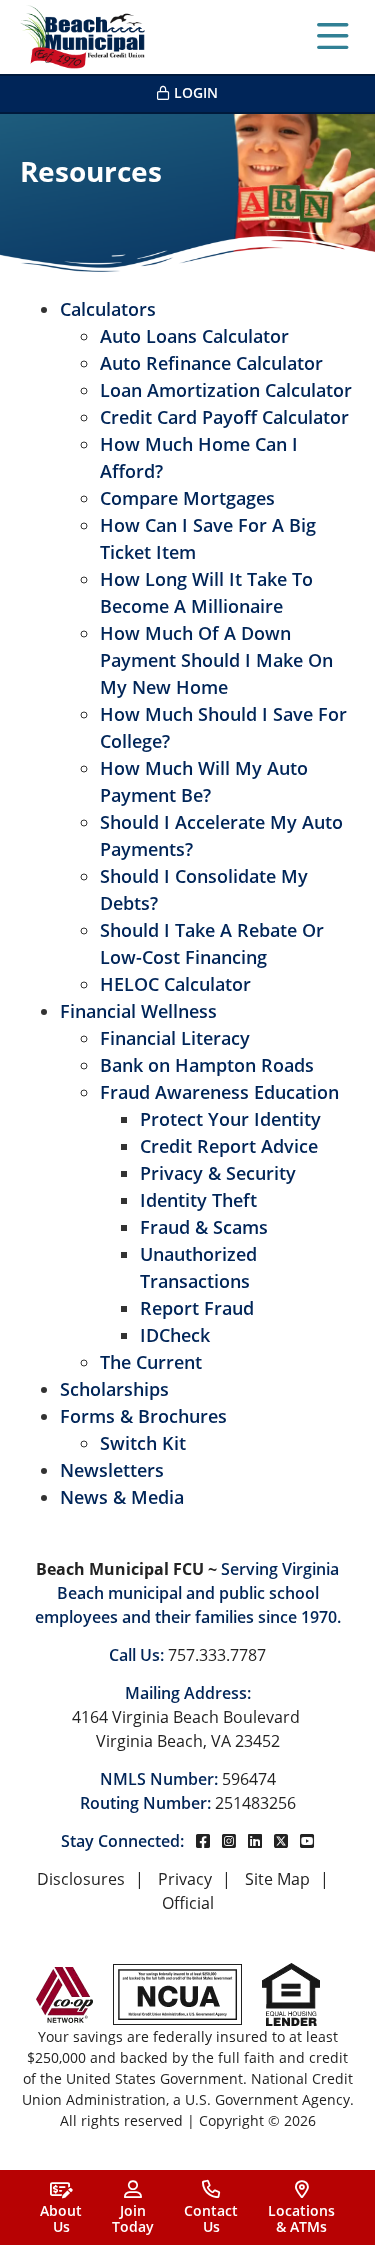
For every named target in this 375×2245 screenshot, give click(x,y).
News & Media (122, 1497)
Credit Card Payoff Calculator (224, 417)
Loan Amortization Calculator (226, 390)
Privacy (185, 1879)
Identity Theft (198, 1200)
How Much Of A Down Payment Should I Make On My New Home (216, 660)
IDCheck (175, 1335)
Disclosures (81, 1879)
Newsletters (112, 1470)
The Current (151, 1362)
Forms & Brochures (143, 1416)
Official (188, 1903)
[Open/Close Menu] (333, 37)
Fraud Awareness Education (219, 1092)
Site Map (277, 1879)
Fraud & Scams (204, 1227)
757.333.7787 (217, 1655)
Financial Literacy (175, 1038)
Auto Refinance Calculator (211, 363)
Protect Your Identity (230, 1119)
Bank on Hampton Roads (207, 1065)
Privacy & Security (218, 1173)
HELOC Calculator (175, 984)
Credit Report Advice (229, 1146)
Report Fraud (197, 1308)
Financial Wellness (138, 1011)
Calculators (108, 309)
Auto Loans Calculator (194, 336)
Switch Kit (143, 1443)
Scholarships (114, 1389)
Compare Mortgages (187, 498)
